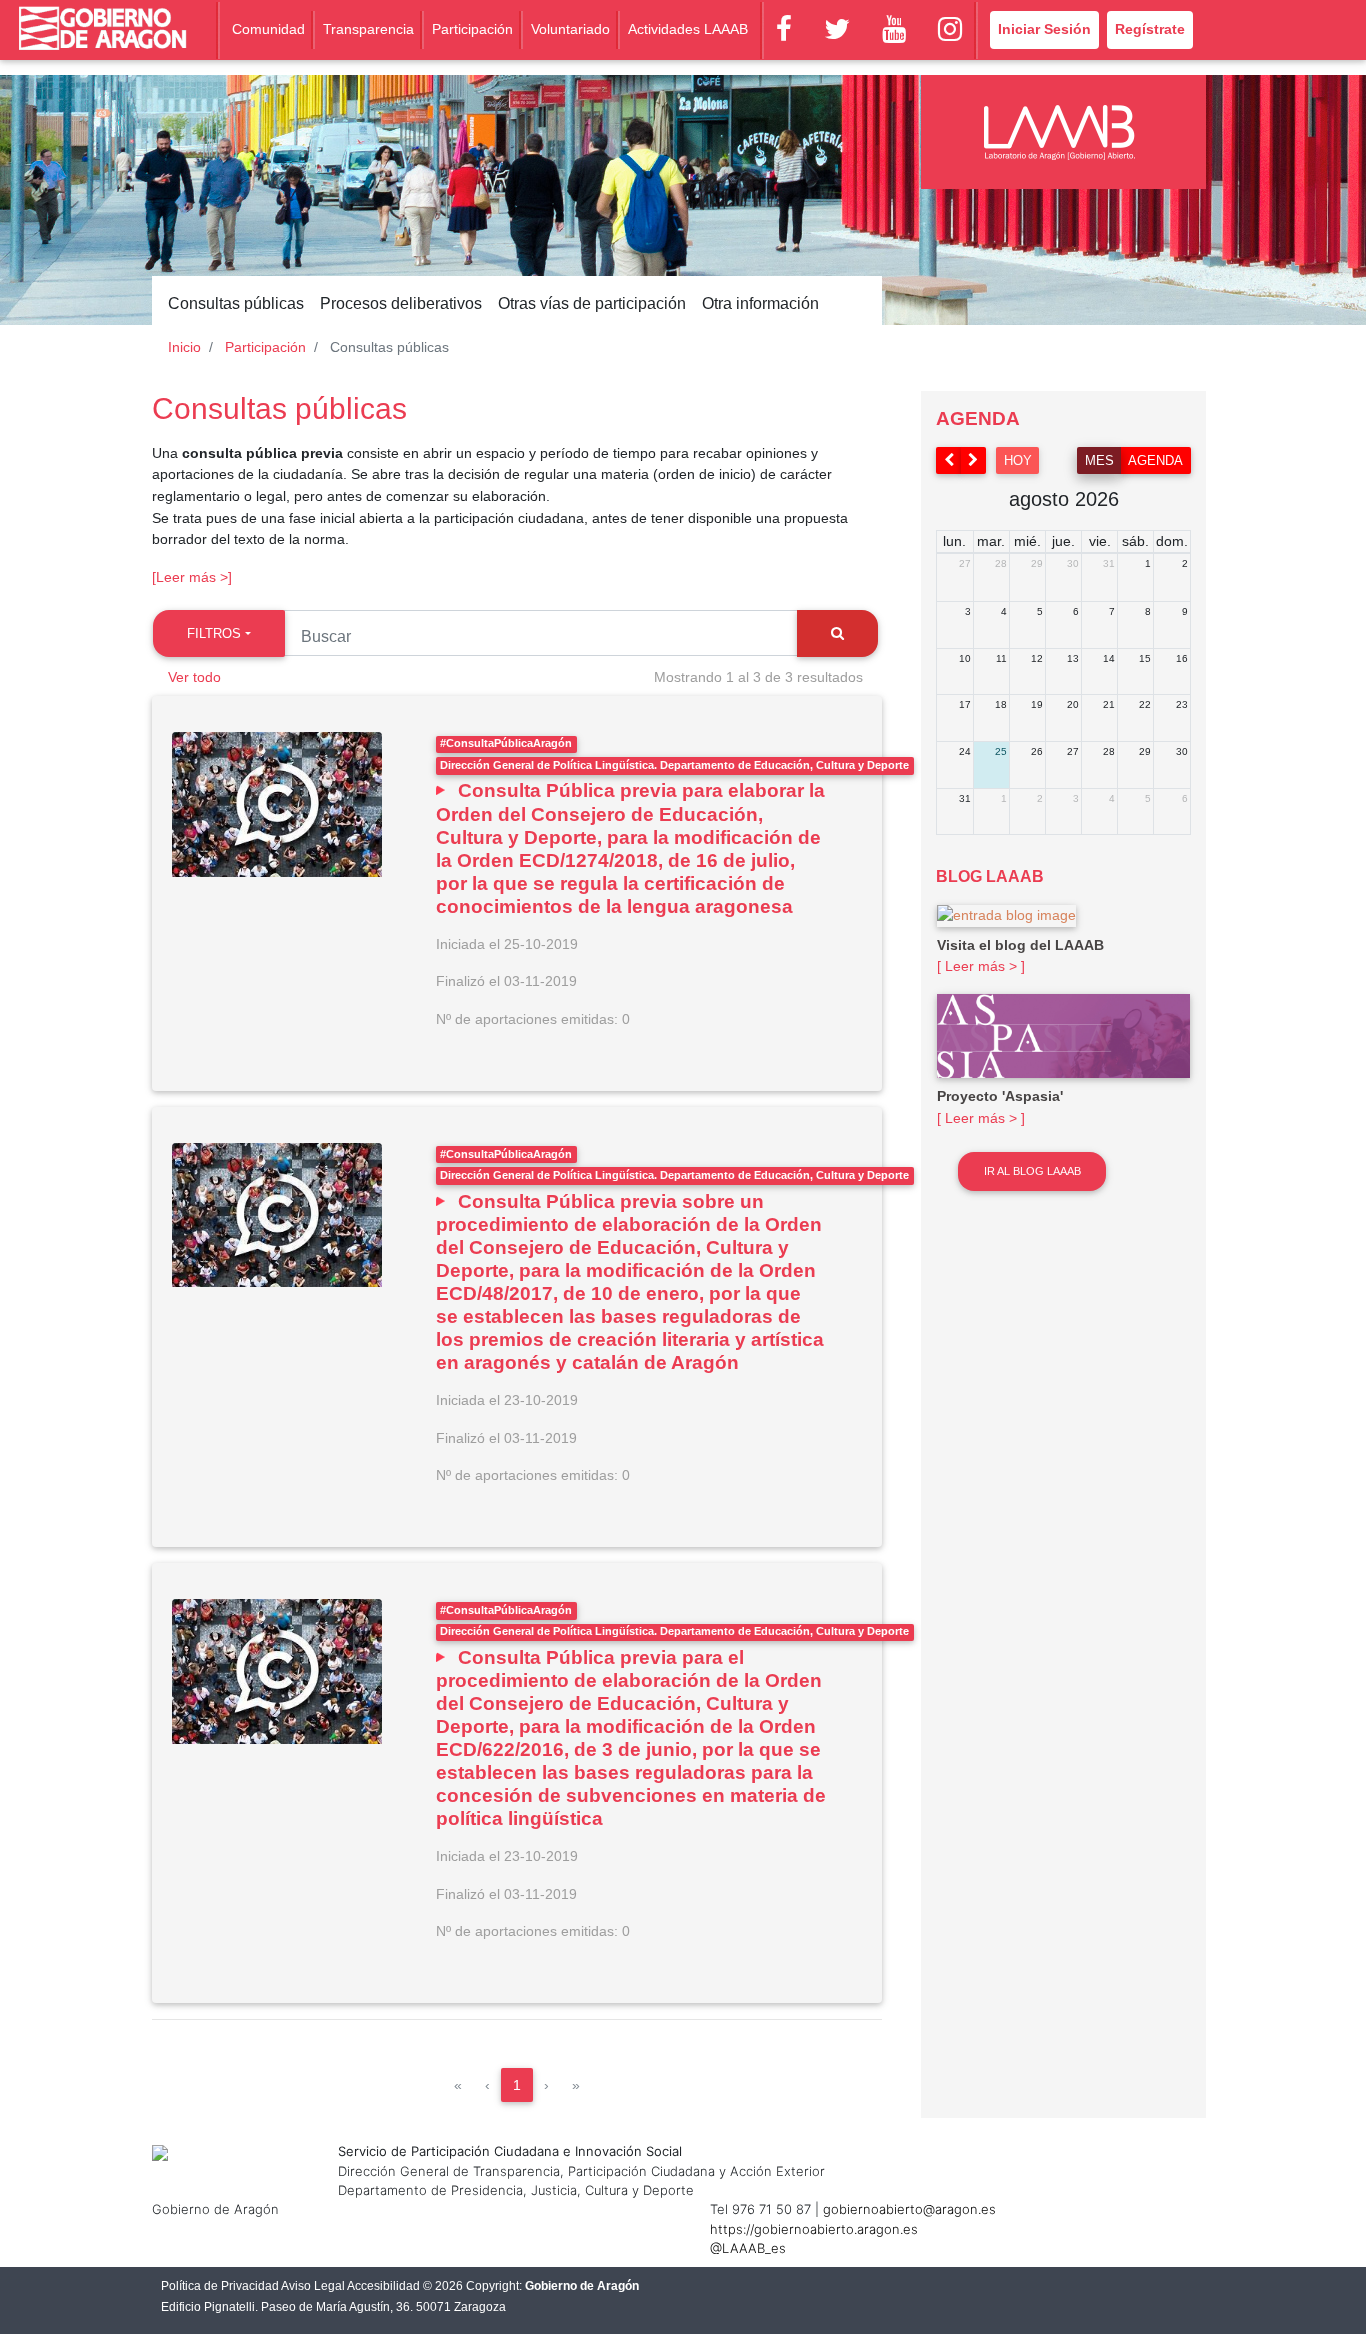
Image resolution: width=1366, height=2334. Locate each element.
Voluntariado (570, 29)
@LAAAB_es (748, 2248)
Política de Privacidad (220, 2286)
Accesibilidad (383, 2286)
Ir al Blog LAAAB (1032, 1171)
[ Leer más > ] (981, 966)
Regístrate (1150, 29)
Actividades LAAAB (688, 29)
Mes (1099, 460)
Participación (472, 29)
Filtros (214, 633)
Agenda (1155, 460)
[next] (974, 460)
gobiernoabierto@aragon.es (909, 2209)
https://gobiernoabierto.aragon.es (814, 2229)
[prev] (949, 460)
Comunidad (268, 29)
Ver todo (194, 677)
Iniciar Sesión (1044, 29)
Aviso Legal (313, 2286)
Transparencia (368, 29)
